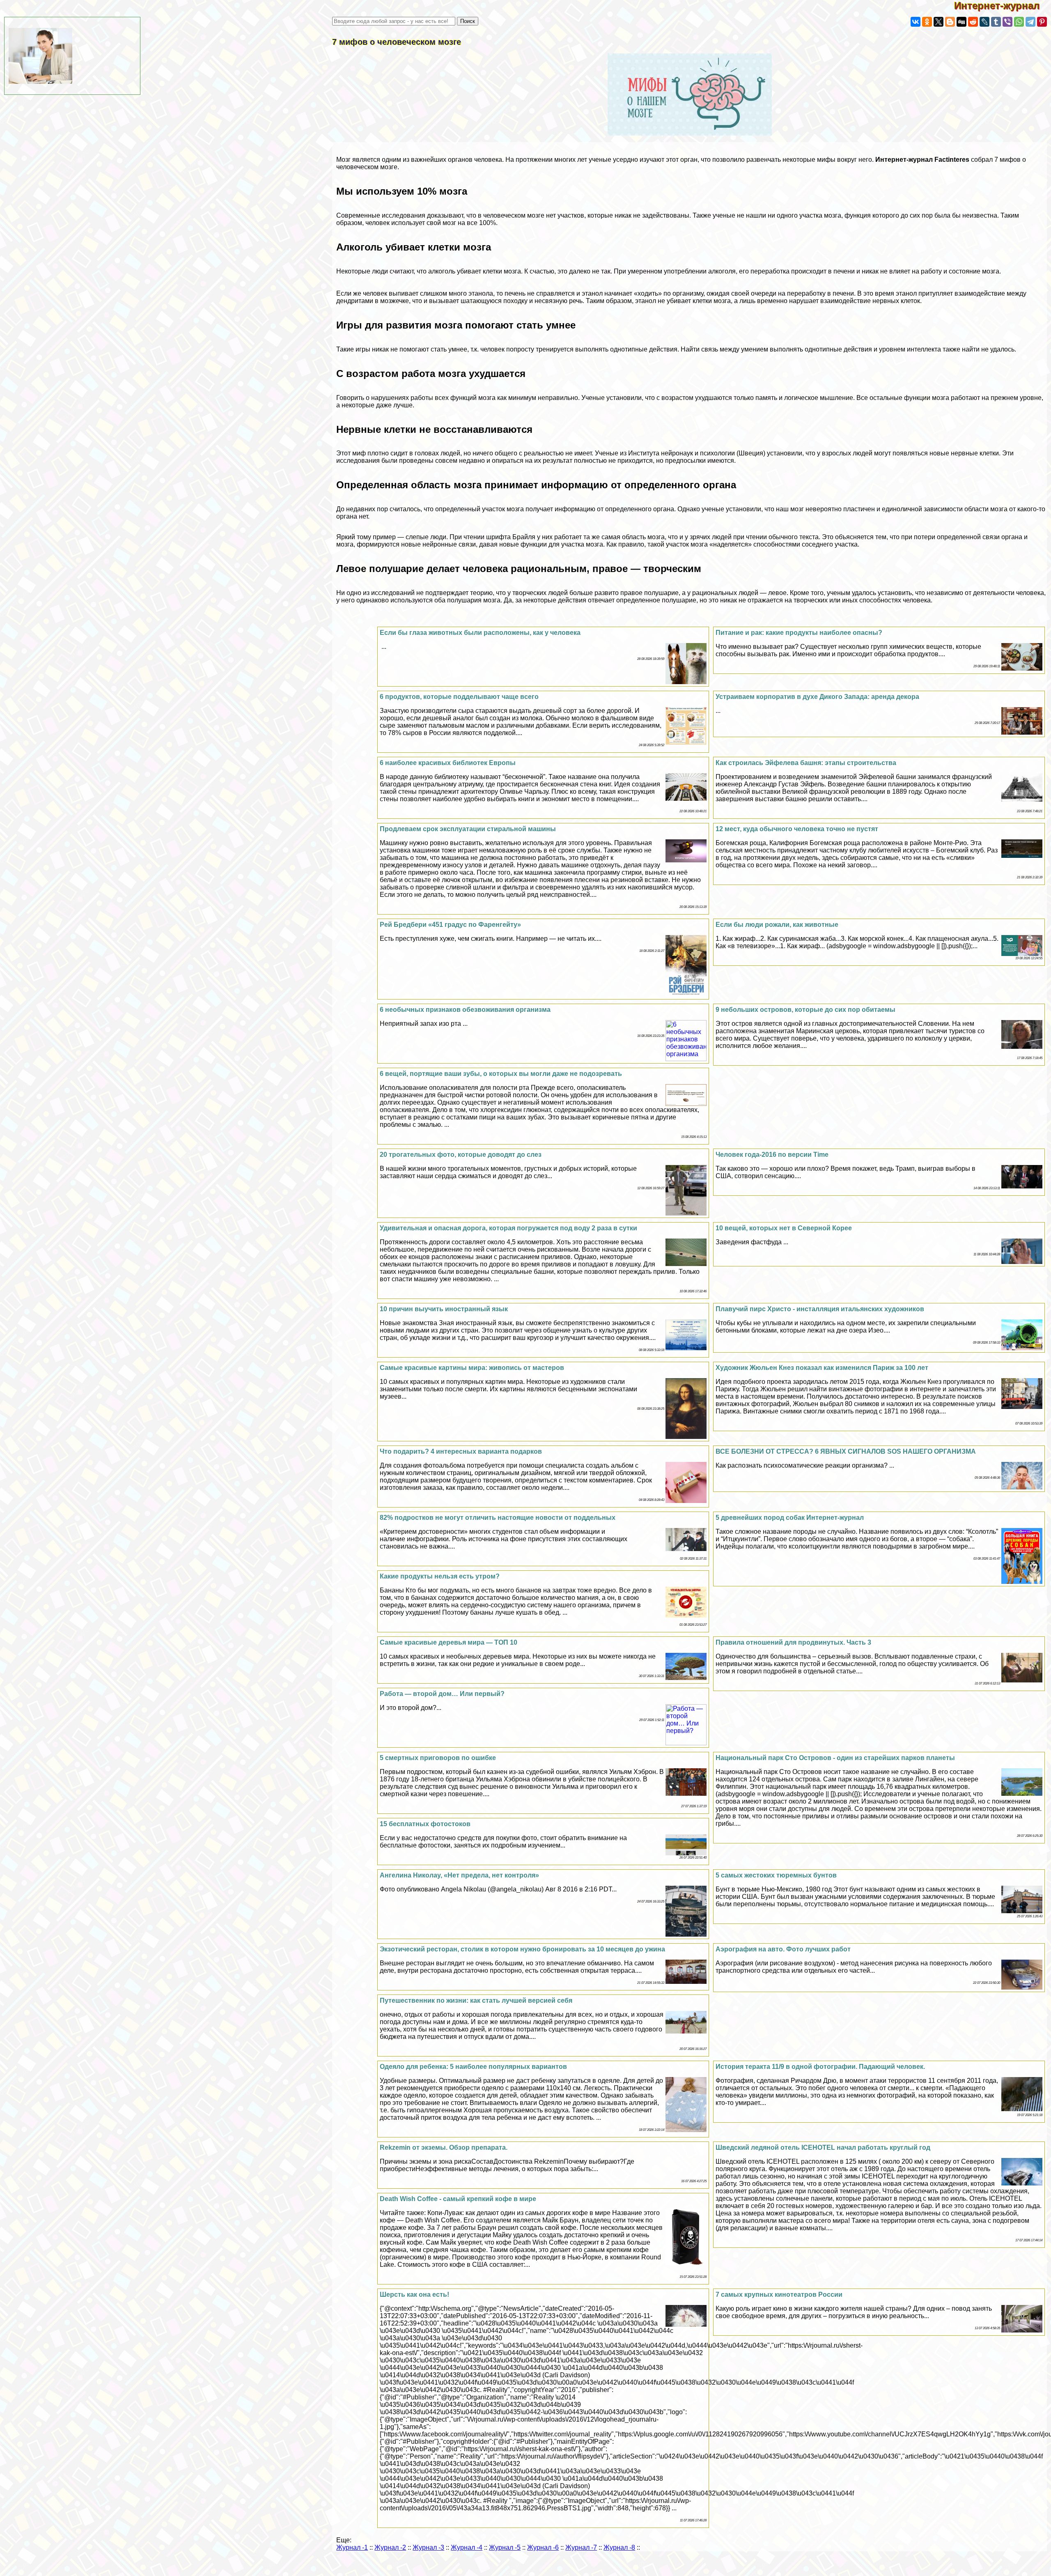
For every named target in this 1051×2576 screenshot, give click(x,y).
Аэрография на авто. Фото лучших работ (783, 1949)
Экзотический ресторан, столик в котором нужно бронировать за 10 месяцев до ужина (522, 1949)
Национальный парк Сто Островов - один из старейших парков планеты (835, 1758)
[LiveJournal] (984, 22)
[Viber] (1007, 22)
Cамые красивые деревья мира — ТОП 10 (449, 1642)
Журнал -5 (505, 2547)
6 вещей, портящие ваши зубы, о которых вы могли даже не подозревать (501, 1074)
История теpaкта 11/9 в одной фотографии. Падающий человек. (820, 2067)
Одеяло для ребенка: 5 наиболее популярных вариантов (473, 2067)
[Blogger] (950, 22)
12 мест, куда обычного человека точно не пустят (797, 829)
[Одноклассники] (927, 22)
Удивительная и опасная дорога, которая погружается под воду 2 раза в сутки (508, 1228)
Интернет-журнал (1003, 6)
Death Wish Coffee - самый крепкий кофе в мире (458, 2199)
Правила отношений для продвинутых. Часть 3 (793, 1642)
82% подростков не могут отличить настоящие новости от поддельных (498, 1518)
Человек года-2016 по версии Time (772, 1155)
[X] (939, 22)
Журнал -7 (581, 2547)
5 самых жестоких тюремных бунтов (776, 1875)
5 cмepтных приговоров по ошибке (438, 1758)
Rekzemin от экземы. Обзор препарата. (444, 2147)
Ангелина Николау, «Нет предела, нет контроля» (459, 1875)
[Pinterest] (1042, 22)
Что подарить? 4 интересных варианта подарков (461, 1451)
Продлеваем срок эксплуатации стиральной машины (468, 829)
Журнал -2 (390, 2547)
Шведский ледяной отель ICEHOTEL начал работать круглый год (823, 2147)
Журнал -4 (467, 2547)
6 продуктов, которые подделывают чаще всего (459, 697)
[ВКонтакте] (916, 22)
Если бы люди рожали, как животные (777, 925)
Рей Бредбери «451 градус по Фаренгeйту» (450, 925)
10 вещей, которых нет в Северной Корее (784, 1228)
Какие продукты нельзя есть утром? (440, 1576)
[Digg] (962, 22)
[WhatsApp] (1019, 22)
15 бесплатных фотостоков (425, 1824)
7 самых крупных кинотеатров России (779, 2295)
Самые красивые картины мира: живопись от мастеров (472, 1368)
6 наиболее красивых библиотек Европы (448, 763)
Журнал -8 (619, 2547)
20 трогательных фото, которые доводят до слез (461, 1155)
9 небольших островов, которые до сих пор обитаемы (805, 1010)
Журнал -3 (428, 2547)
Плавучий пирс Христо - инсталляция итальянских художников (820, 1309)
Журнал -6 (543, 2547)
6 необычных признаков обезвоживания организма (465, 1010)
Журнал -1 (352, 2547)
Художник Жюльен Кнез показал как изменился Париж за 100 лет (822, 1368)
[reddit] (973, 22)
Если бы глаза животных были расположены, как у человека (480, 633)
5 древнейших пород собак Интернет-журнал (790, 1518)
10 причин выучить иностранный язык (444, 1309)
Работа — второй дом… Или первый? (442, 1694)
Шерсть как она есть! (414, 2295)
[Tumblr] (996, 22)
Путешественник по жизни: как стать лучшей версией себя (476, 2000)
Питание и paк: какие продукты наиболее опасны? (799, 633)
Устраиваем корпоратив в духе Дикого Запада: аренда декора (817, 697)
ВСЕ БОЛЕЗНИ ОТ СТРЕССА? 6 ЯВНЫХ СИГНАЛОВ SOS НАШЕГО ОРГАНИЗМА (846, 1451)
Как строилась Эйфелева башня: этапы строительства (806, 763)
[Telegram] (1030, 22)
